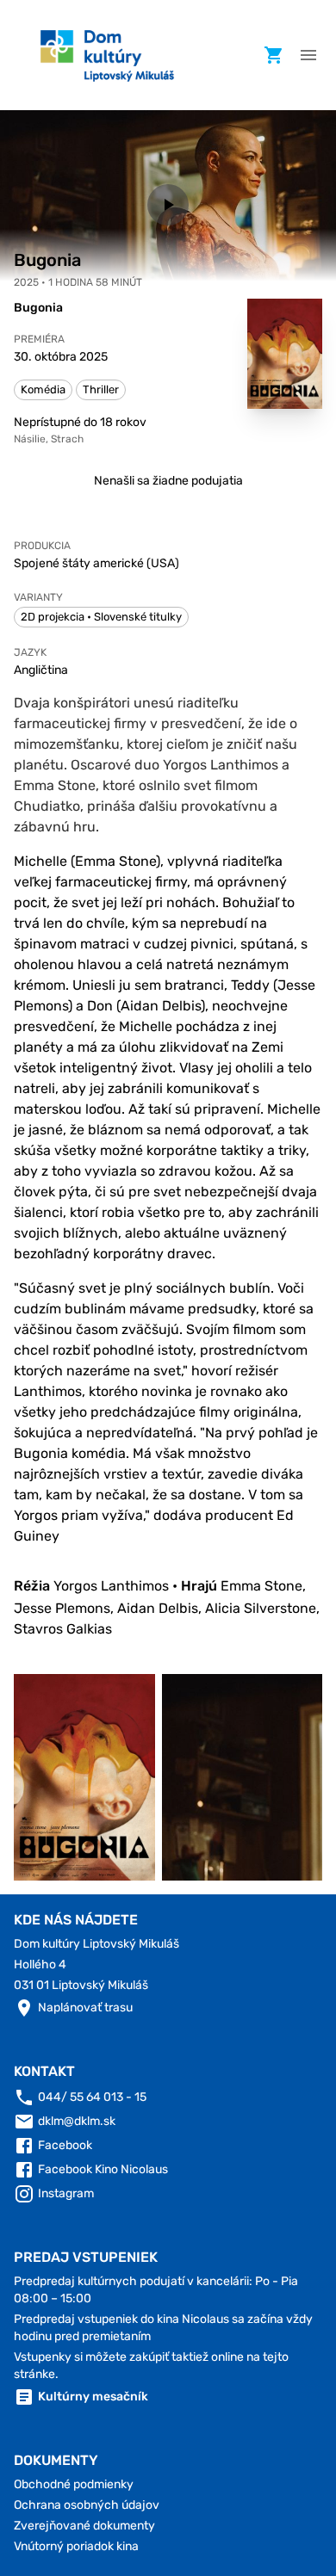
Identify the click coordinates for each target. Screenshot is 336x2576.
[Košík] (274, 55)
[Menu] (308, 55)
